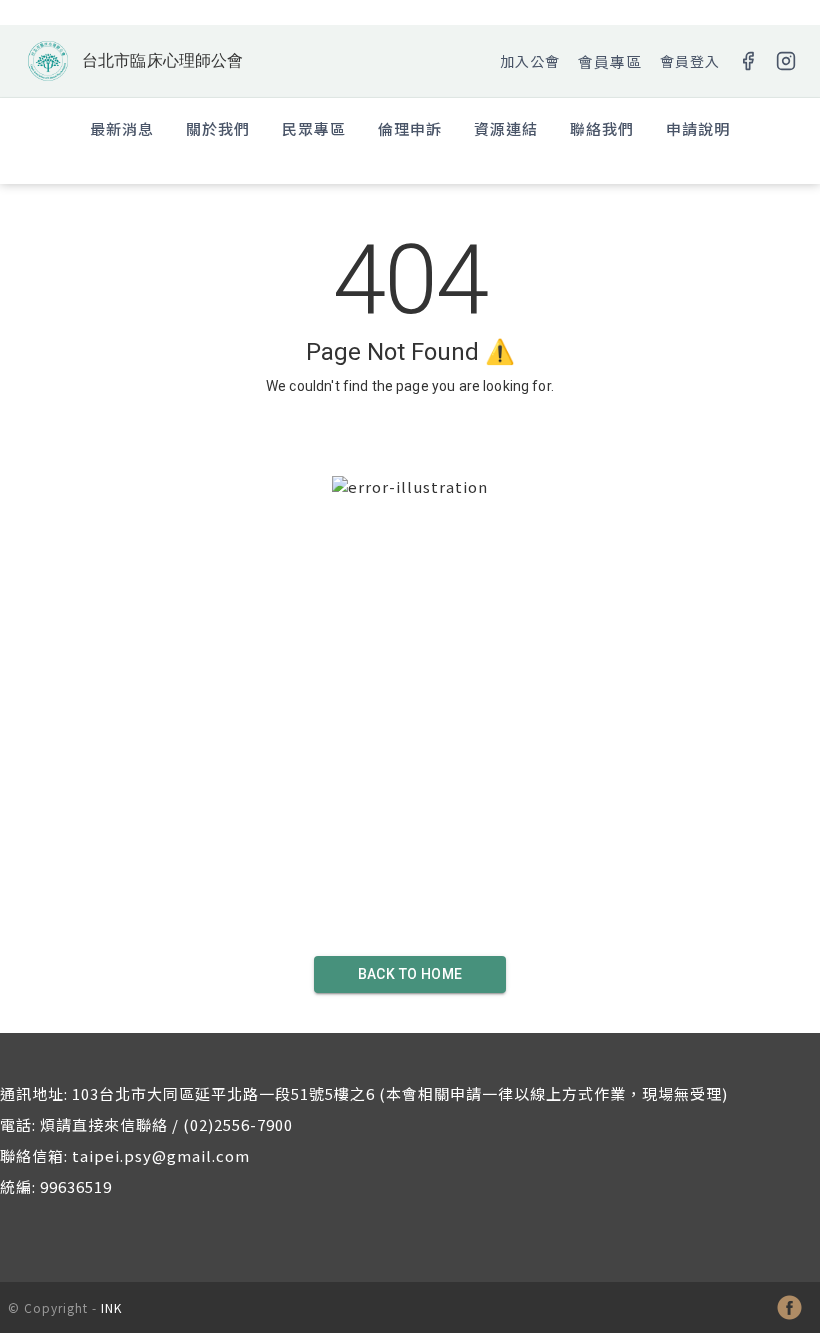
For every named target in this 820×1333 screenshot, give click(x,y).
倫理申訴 (410, 128)
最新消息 (122, 128)
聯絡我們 (602, 128)
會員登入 (690, 61)
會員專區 (610, 61)
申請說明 (698, 128)
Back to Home (410, 974)
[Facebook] (748, 61)
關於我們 (218, 128)
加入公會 (530, 61)
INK (111, 1307)
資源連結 (506, 128)
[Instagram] (786, 61)
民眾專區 (314, 128)
